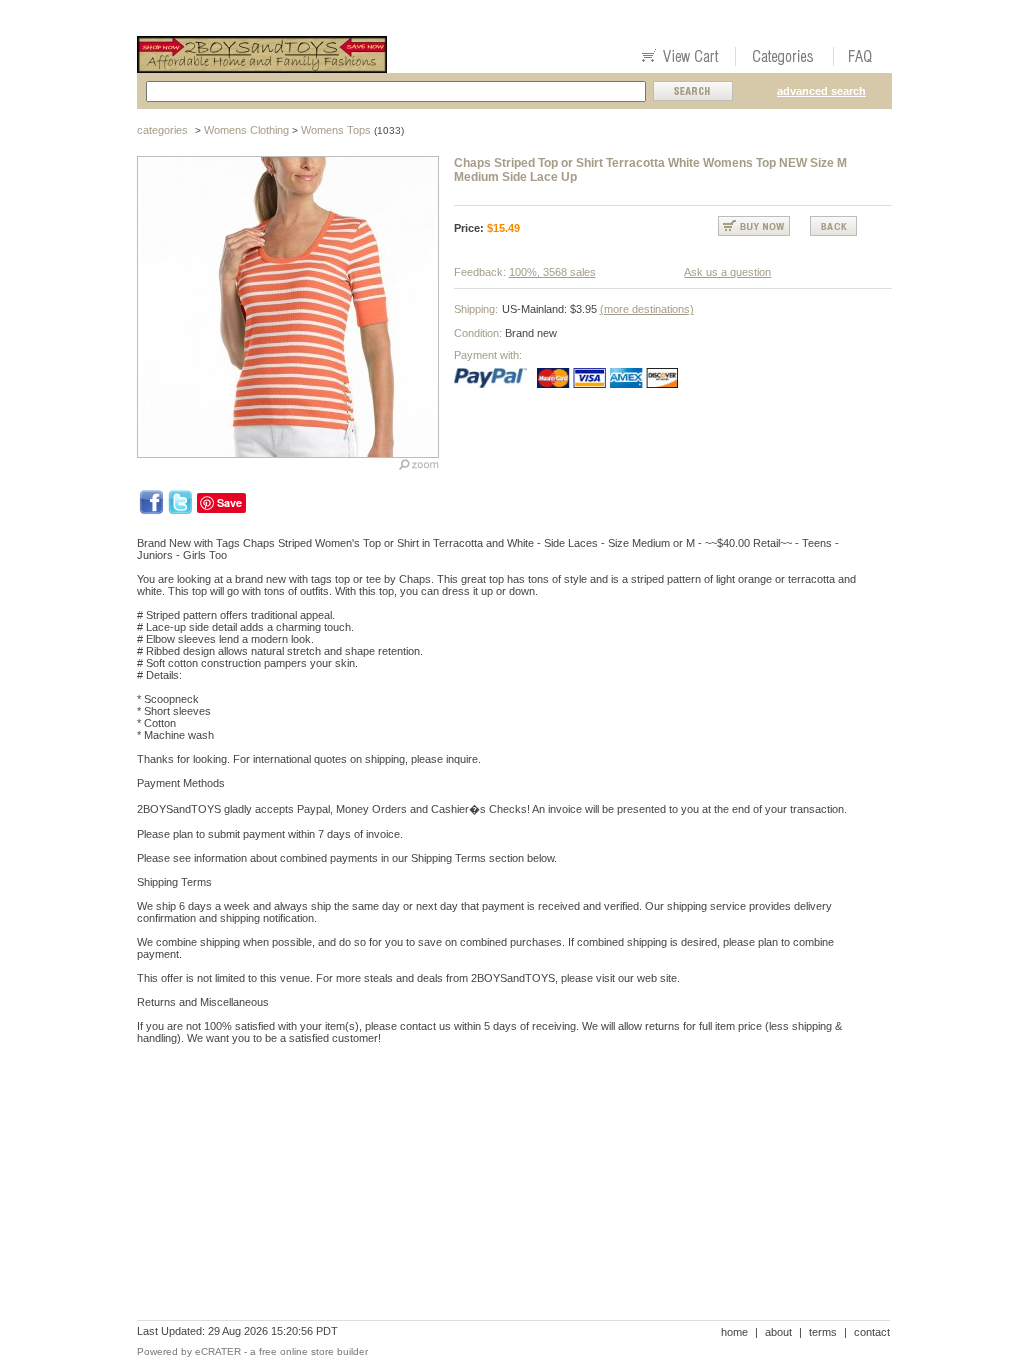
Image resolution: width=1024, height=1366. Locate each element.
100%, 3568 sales (552, 272)
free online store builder (313, 1351)
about (778, 1332)
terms (823, 1332)
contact (872, 1332)
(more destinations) (647, 309)
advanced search (821, 91)
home (734, 1332)
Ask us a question (727, 272)
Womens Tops (336, 130)
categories (162, 130)
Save (229, 502)
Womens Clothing (246, 130)
